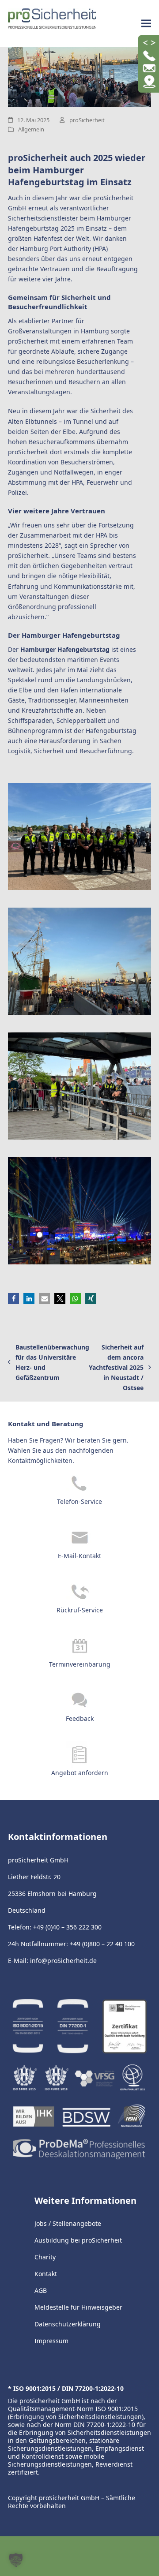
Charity (45, 2257)
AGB (41, 2290)
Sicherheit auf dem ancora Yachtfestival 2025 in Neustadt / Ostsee (116, 1367)
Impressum (51, 2341)
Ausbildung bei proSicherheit (78, 2240)
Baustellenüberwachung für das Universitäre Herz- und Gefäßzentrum (49, 1362)
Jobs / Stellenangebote (68, 2223)
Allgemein (31, 129)
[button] (146, 24)
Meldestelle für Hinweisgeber (78, 2307)
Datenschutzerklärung (68, 2324)
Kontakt (46, 2274)
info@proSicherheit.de (63, 1961)
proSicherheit (87, 120)
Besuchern (84, 382)
